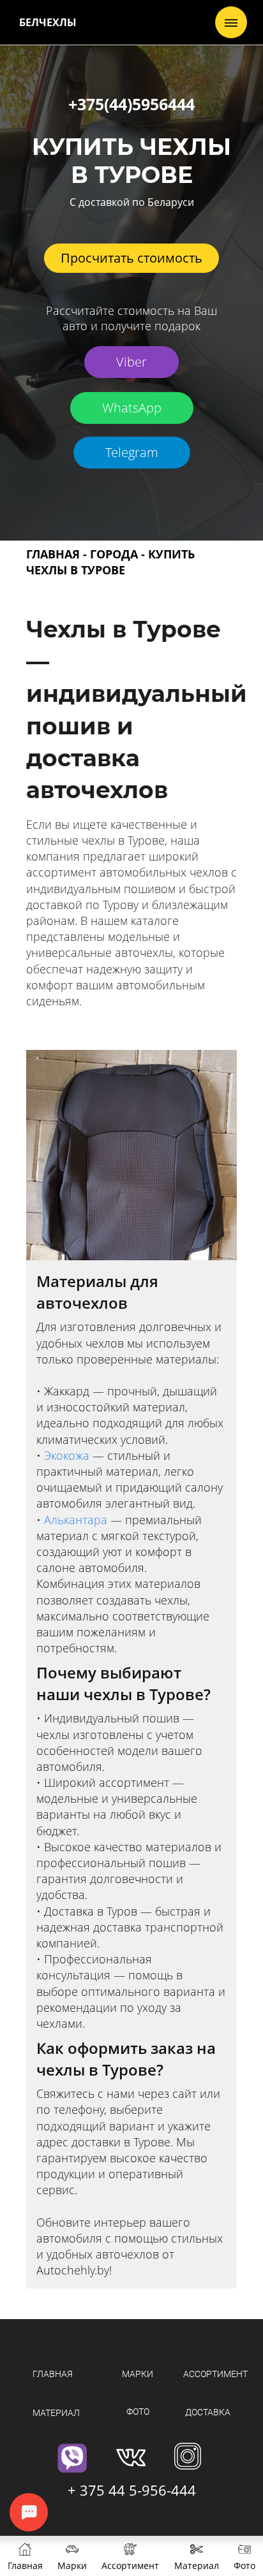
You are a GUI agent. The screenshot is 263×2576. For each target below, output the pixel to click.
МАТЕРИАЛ (56, 2413)
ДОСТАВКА (208, 2412)
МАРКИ (138, 2374)
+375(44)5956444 (131, 104)
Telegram (132, 452)
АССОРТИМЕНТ (215, 2374)
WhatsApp (132, 408)
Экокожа (68, 1455)
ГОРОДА (114, 554)
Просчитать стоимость (131, 258)
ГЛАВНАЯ (53, 554)
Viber (131, 362)
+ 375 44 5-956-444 (132, 2490)
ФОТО (138, 2412)
